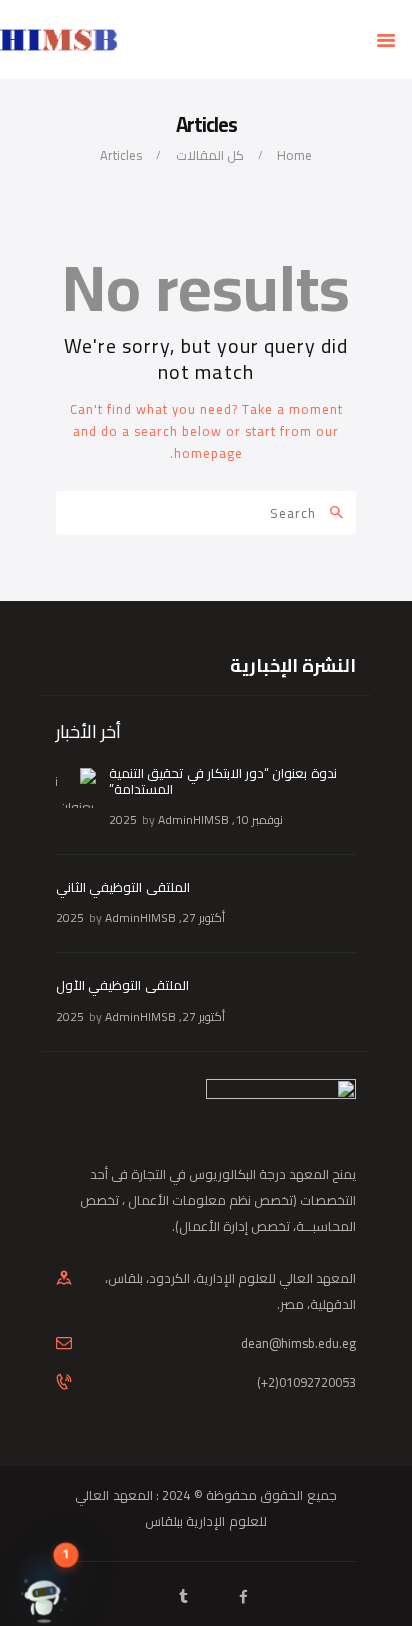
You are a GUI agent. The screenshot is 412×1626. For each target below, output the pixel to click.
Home (294, 155)
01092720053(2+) (306, 1382)
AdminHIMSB (193, 819)
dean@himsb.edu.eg (298, 1343)
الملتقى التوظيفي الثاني (123, 887)
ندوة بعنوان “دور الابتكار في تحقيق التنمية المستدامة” (223, 781)
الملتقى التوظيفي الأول (122, 985)
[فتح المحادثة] (43, 1578)
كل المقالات (210, 155)
